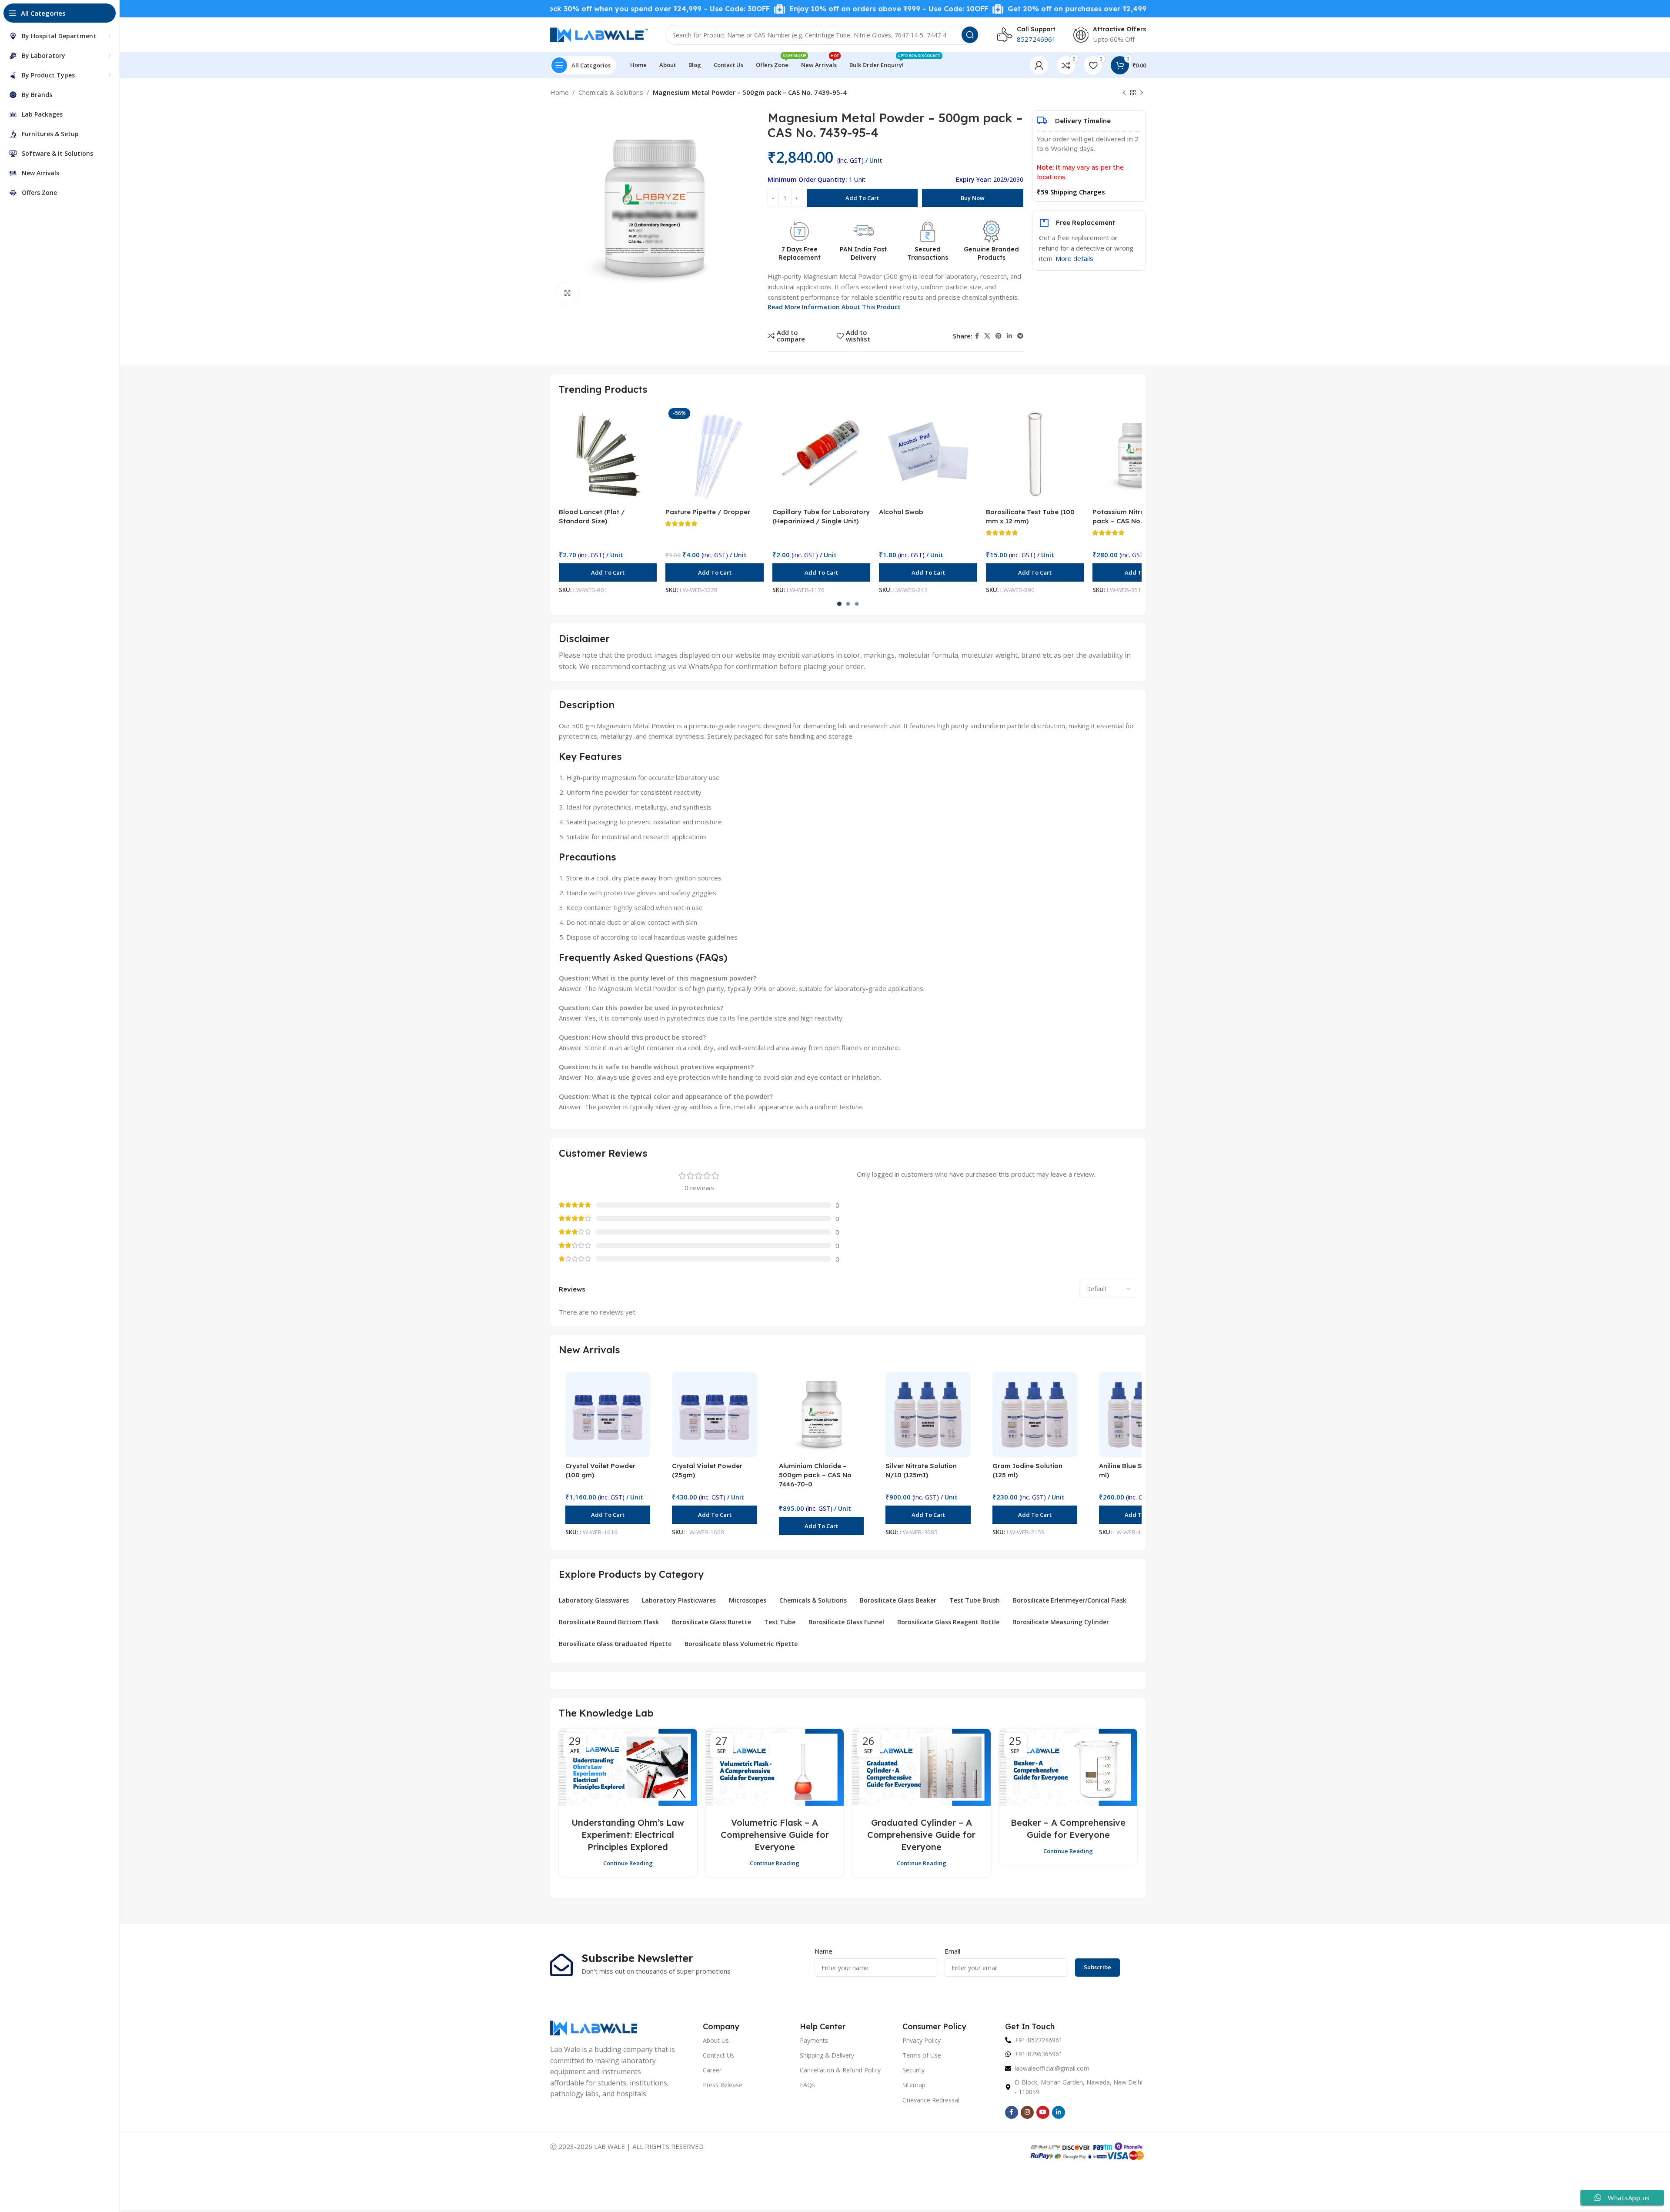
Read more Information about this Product (834, 307)
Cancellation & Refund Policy (840, 2070)
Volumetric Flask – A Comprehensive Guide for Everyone (775, 1835)
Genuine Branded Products (991, 254)
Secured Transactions (928, 254)
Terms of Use (922, 2055)
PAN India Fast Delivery (863, 254)
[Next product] (1142, 93)
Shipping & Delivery (827, 2055)
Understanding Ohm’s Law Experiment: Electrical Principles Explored (628, 1835)
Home (559, 92)
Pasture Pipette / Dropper (708, 512)
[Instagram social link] (1027, 2112)
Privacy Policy (922, 2040)
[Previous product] (1124, 93)
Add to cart (862, 198)
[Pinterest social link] (999, 336)
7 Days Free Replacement (800, 254)
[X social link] (987, 336)
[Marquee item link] (784, 9)
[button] (608, 572)
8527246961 (1036, 39)
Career (712, 2070)
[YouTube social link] (1043, 2112)
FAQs (807, 2085)
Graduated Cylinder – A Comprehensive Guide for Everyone (921, 1835)
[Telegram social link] (1020, 336)
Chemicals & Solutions (611, 92)
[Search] (970, 35)
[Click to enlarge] (568, 293)
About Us (716, 2040)
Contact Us (718, 2055)
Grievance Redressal (931, 2100)
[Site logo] (599, 34)
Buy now (973, 198)
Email (952, 1951)
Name (823, 1951)
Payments (814, 2040)
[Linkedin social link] (1009, 336)
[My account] (1039, 65)
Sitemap (914, 2085)
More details (1074, 258)
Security (913, 2070)
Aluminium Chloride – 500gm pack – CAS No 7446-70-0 (815, 1475)
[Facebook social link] (977, 336)
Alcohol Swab (901, 512)
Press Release (723, 2085)
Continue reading (628, 1863)
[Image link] (594, 2027)
